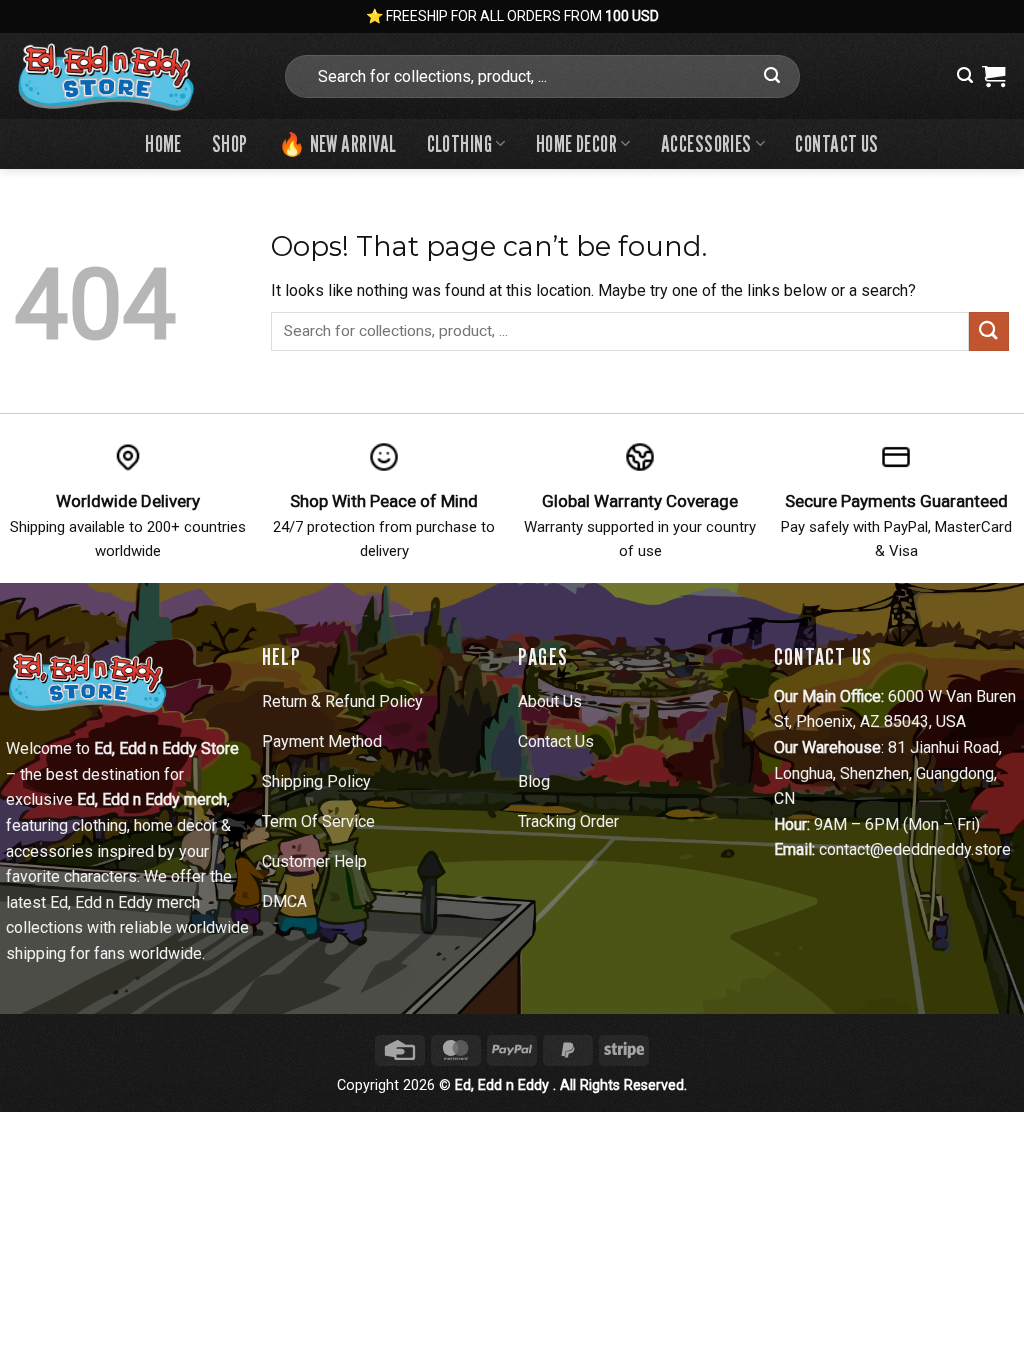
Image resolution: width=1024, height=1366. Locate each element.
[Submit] (773, 76)
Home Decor (576, 143)
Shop (230, 143)
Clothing (460, 143)
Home (163, 143)
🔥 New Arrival (337, 143)
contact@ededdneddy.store (915, 849)
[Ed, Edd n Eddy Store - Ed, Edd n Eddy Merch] (133, 76)
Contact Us (836, 143)
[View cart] (993, 76)
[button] (965, 75)
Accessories (706, 143)
